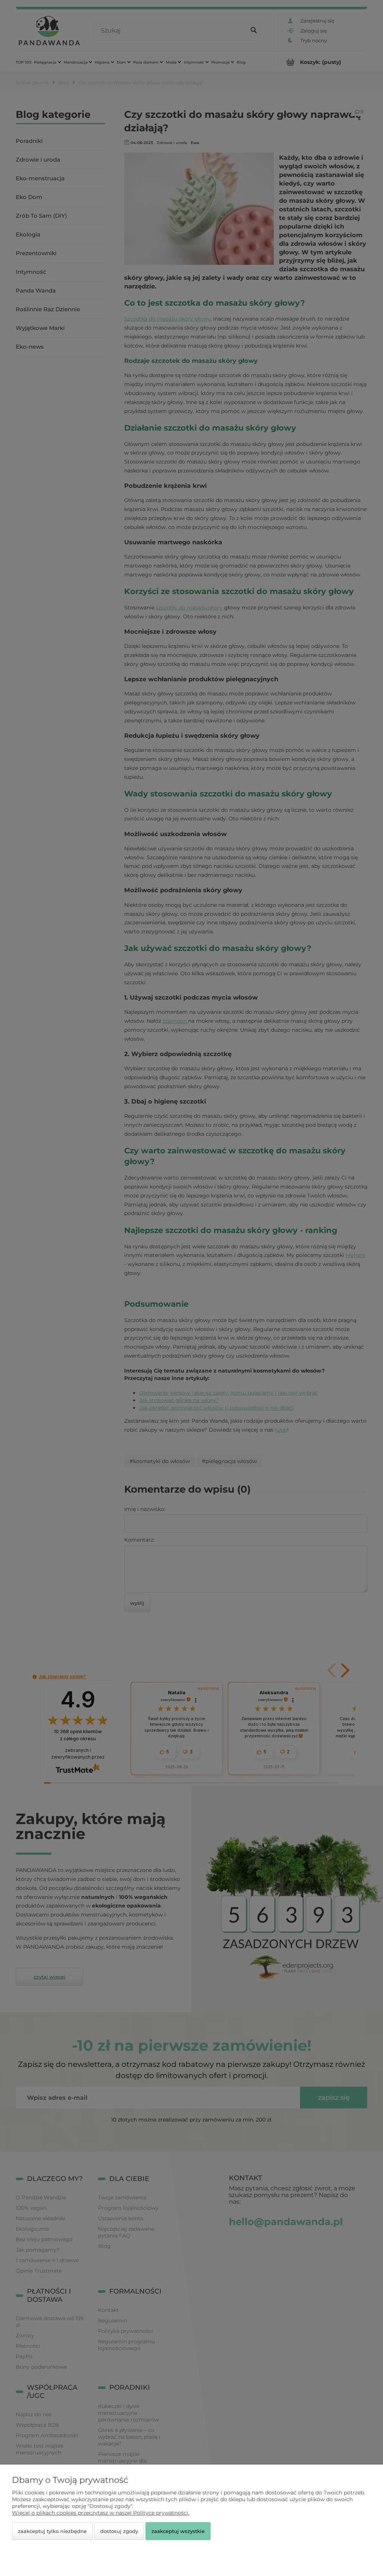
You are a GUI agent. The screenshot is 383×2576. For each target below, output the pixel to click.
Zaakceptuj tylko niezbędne (52, 2531)
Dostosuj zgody (119, 2531)
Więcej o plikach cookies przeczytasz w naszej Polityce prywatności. (101, 2513)
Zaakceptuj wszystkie (178, 2531)
